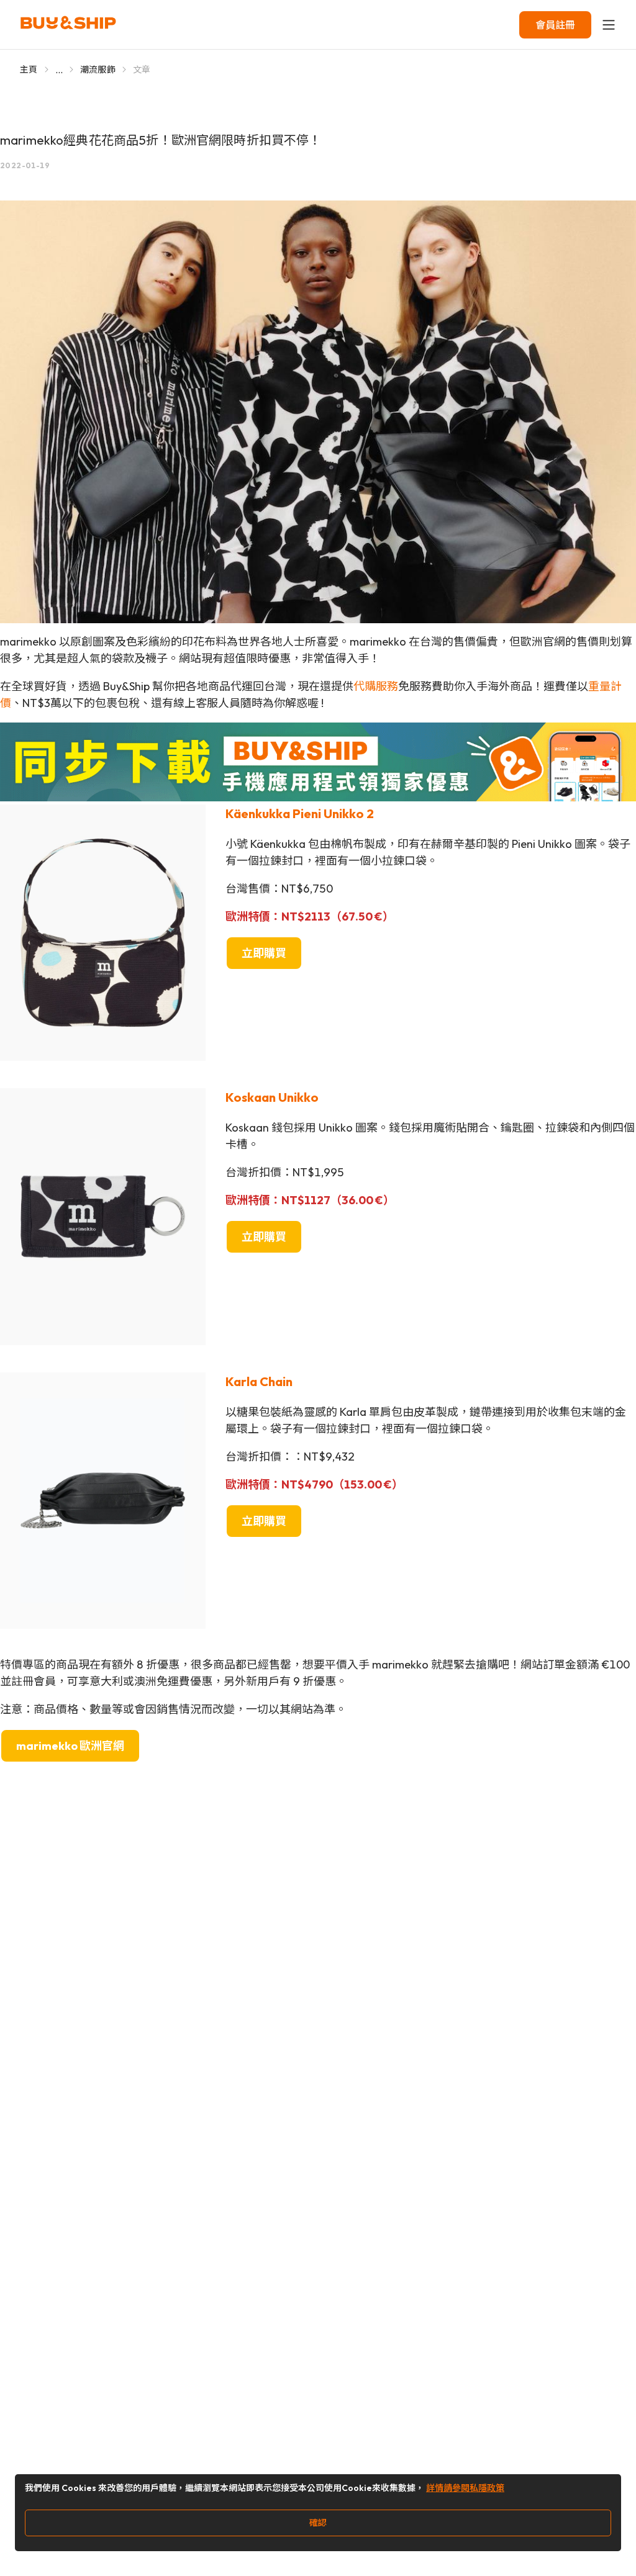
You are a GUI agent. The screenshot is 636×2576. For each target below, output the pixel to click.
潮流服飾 (98, 70)
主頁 (29, 70)
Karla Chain (259, 1381)
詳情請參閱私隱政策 (465, 2488)
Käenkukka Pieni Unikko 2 (300, 813)
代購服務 (376, 686)
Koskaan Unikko (272, 1097)
